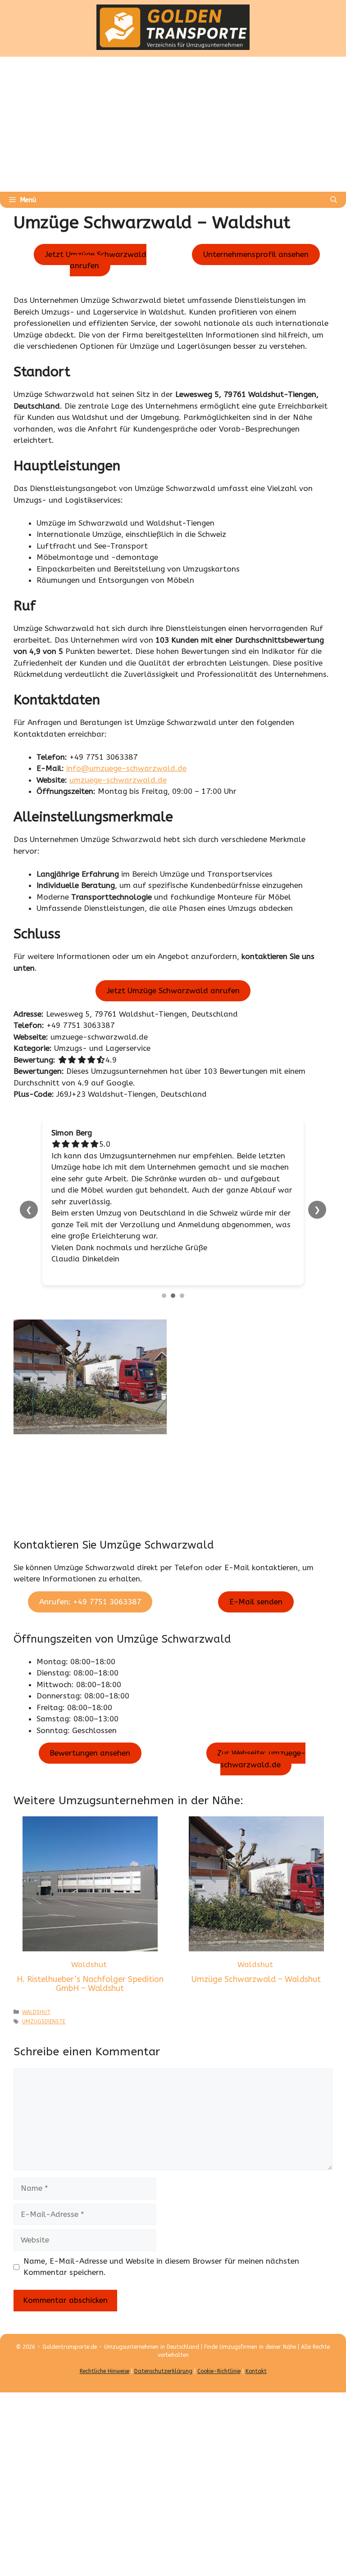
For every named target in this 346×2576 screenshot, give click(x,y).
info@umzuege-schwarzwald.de (126, 768)
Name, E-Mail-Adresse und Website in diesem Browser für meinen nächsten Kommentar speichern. (161, 2267)
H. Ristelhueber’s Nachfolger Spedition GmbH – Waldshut (90, 1984)
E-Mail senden (256, 1602)
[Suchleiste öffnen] (334, 200)
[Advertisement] (173, 124)
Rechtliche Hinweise (105, 2371)
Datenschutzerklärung (163, 2371)
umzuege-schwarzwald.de (118, 780)
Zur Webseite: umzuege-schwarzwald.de (261, 1759)
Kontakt (256, 2371)
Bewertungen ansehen (90, 1753)
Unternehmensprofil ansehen (256, 254)
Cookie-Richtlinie (219, 2371)
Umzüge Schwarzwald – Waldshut (256, 1979)
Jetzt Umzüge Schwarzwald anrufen (96, 260)
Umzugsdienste (44, 2022)
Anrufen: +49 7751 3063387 (90, 1602)
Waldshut (89, 1964)
